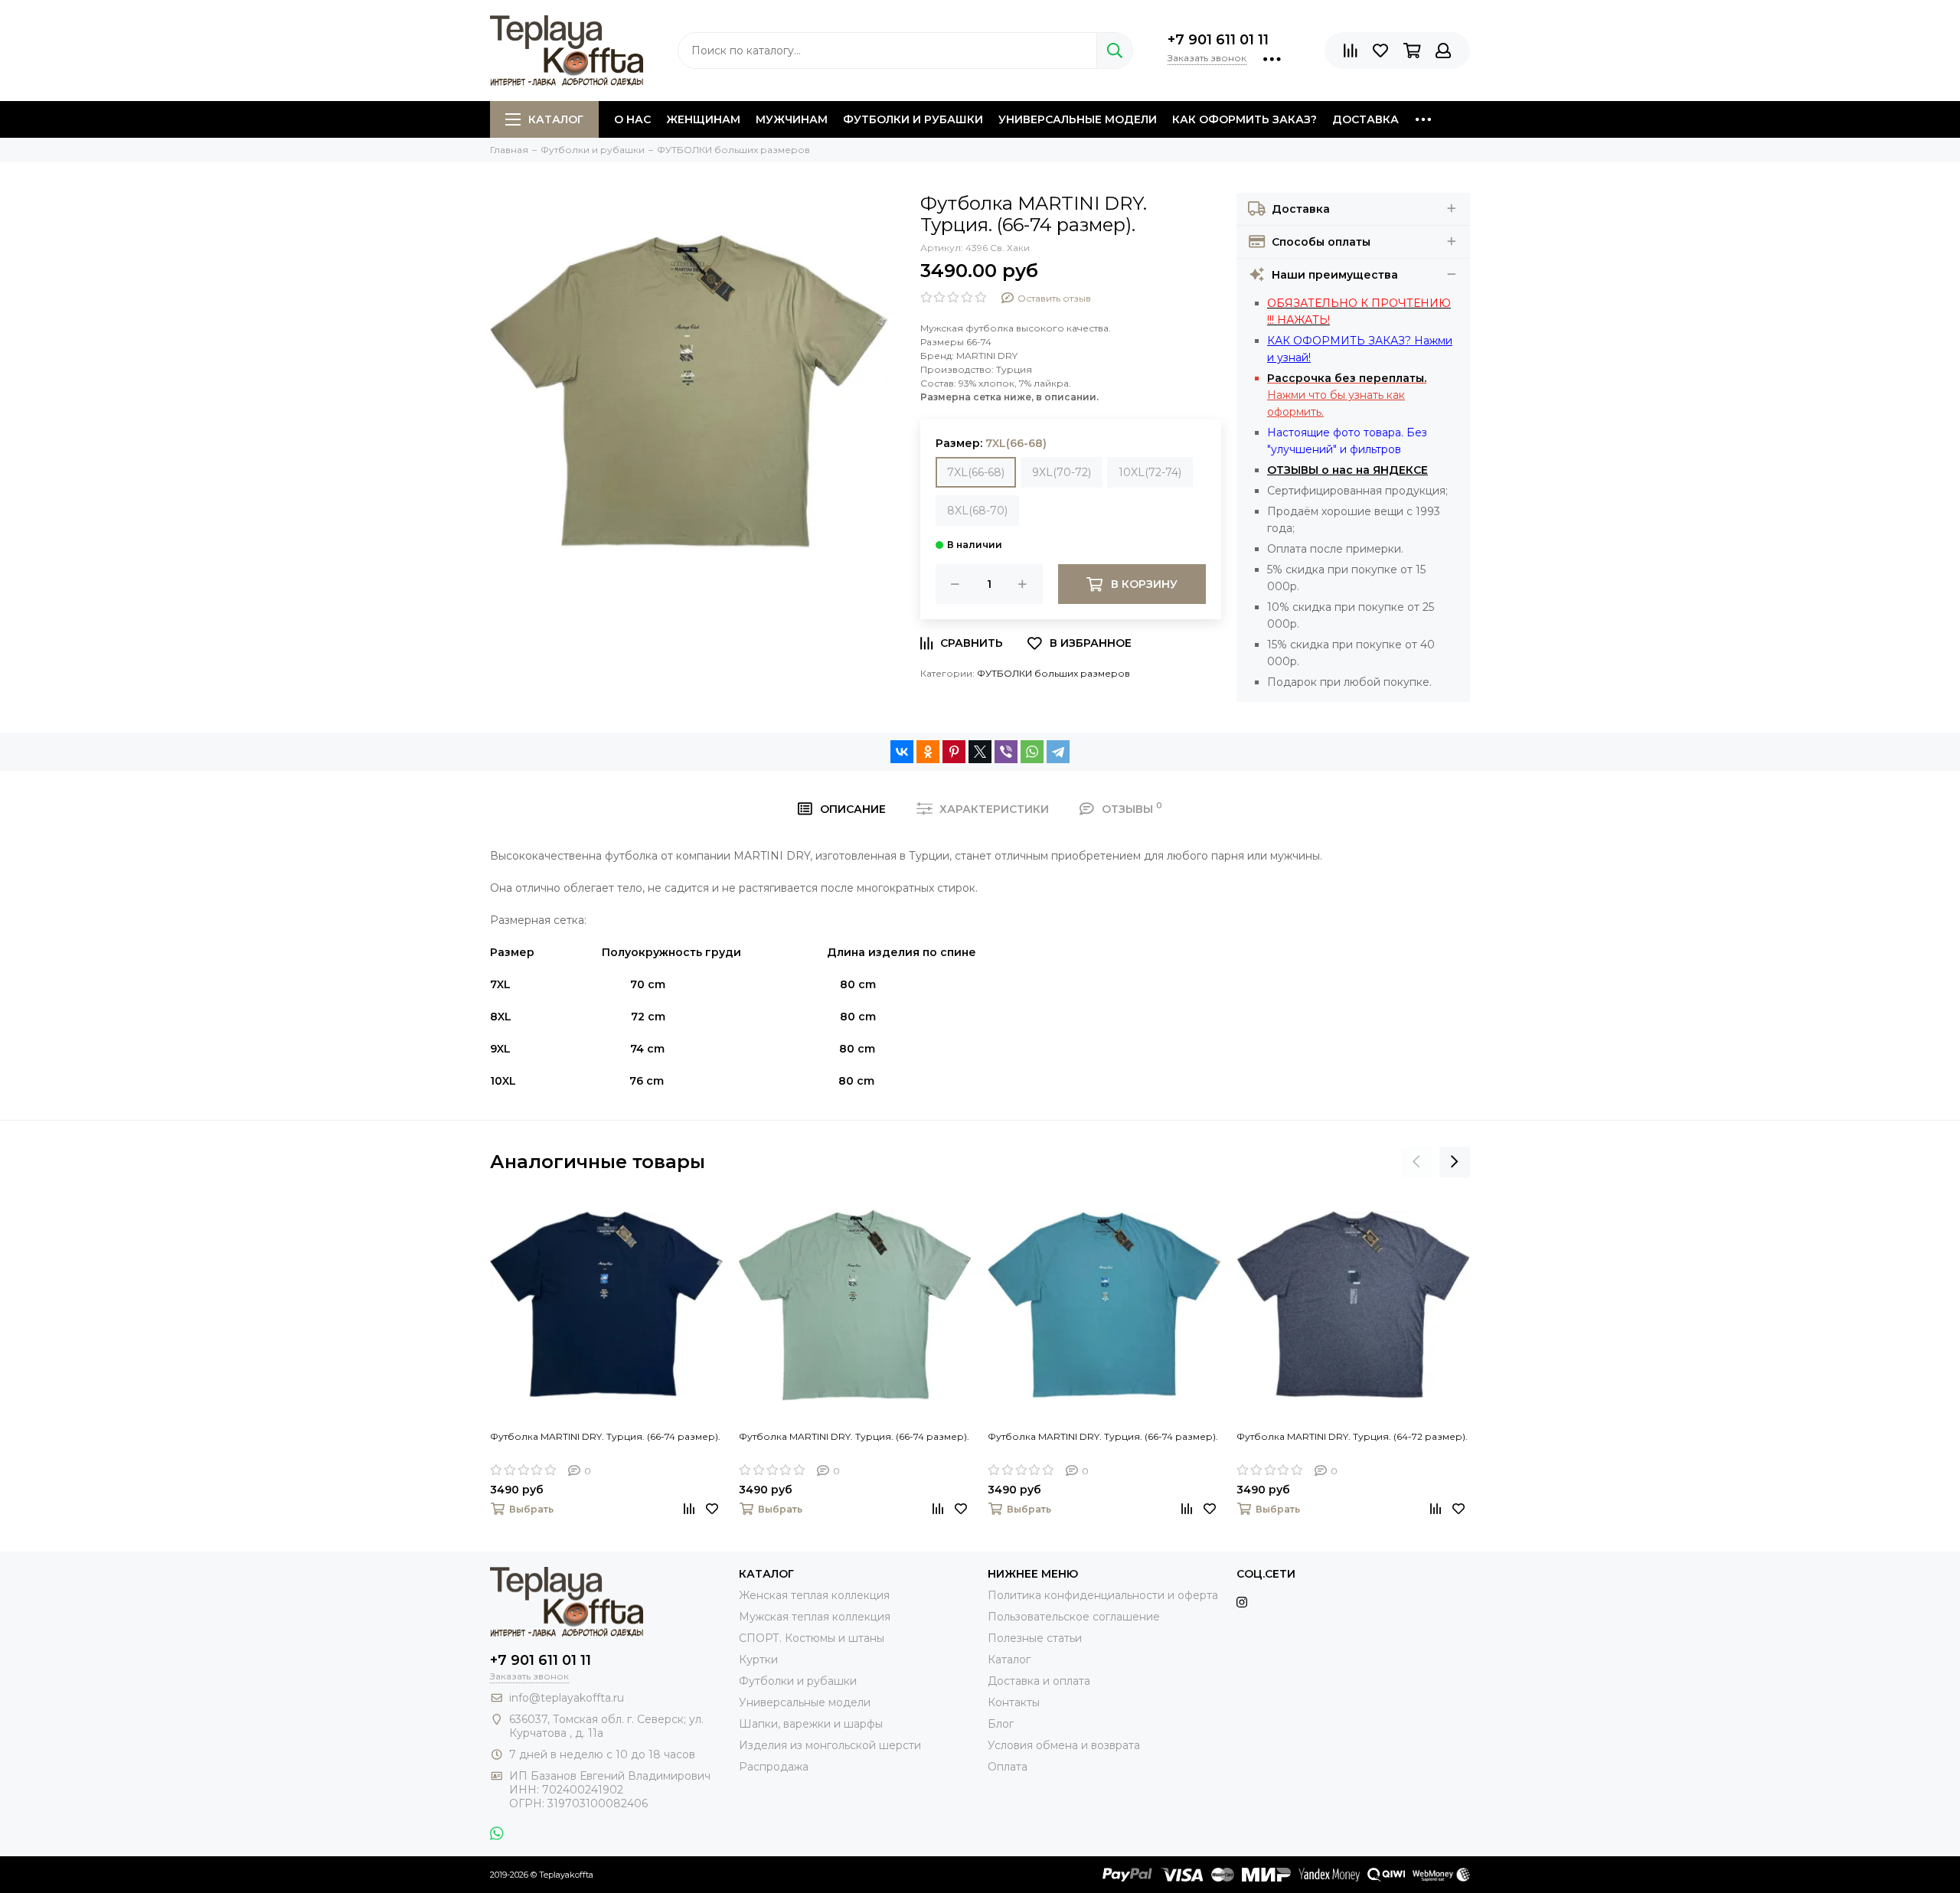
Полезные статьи (1035, 1638)
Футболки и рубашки (913, 119)
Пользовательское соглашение (1074, 1617)
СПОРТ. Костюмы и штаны (812, 1638)
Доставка (1365, 119)
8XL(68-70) (977, 511)
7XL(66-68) (976, 472)
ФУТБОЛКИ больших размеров (1053, 673)
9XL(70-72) (1062, 472)
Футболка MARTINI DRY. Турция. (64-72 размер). (1352, 1436)
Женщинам (703, 119)
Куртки (758, 1660)
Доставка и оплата (1039, 1681)
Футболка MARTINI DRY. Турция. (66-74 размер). (605, 1436)
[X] (980, 752)
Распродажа (774, 1767)
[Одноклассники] (928, 752)
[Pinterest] (954, 752)
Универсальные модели (1078, 119)
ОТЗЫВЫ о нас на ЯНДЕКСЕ (1347, 470)
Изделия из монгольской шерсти (830, 1745)
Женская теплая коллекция (814, 1595)
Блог (1001, 1724)
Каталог (556, 119)
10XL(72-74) (1150, 472)
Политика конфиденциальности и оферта (1103, 1595)
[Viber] (1006, 752)
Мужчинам (792, 119)
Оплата (1008, 1767)
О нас (632, 119)
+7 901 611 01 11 (1218, 40)
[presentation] (1416, 1162)
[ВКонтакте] (902, 752)
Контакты (1014, 1702)
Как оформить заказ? (1245, 119)
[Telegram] (1058, 752)
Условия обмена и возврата (1064, 1745)
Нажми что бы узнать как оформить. (1347, 395)
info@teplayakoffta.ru (567, 1698)
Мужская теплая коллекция (815, 1617)
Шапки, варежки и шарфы (811, 1724)
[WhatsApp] (1032, 752)
